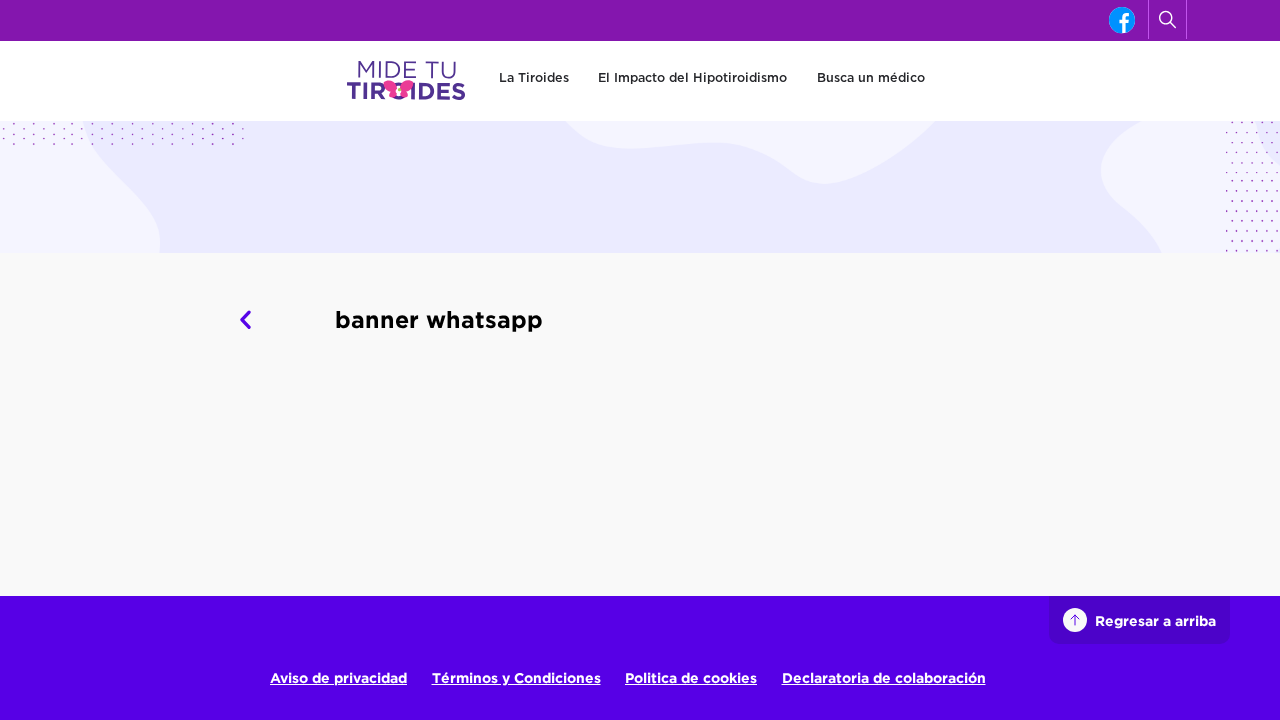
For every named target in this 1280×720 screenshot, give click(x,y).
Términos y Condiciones (516, 677)
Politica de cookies (691, 677)
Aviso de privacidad (338, 677)
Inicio (98, 278)
